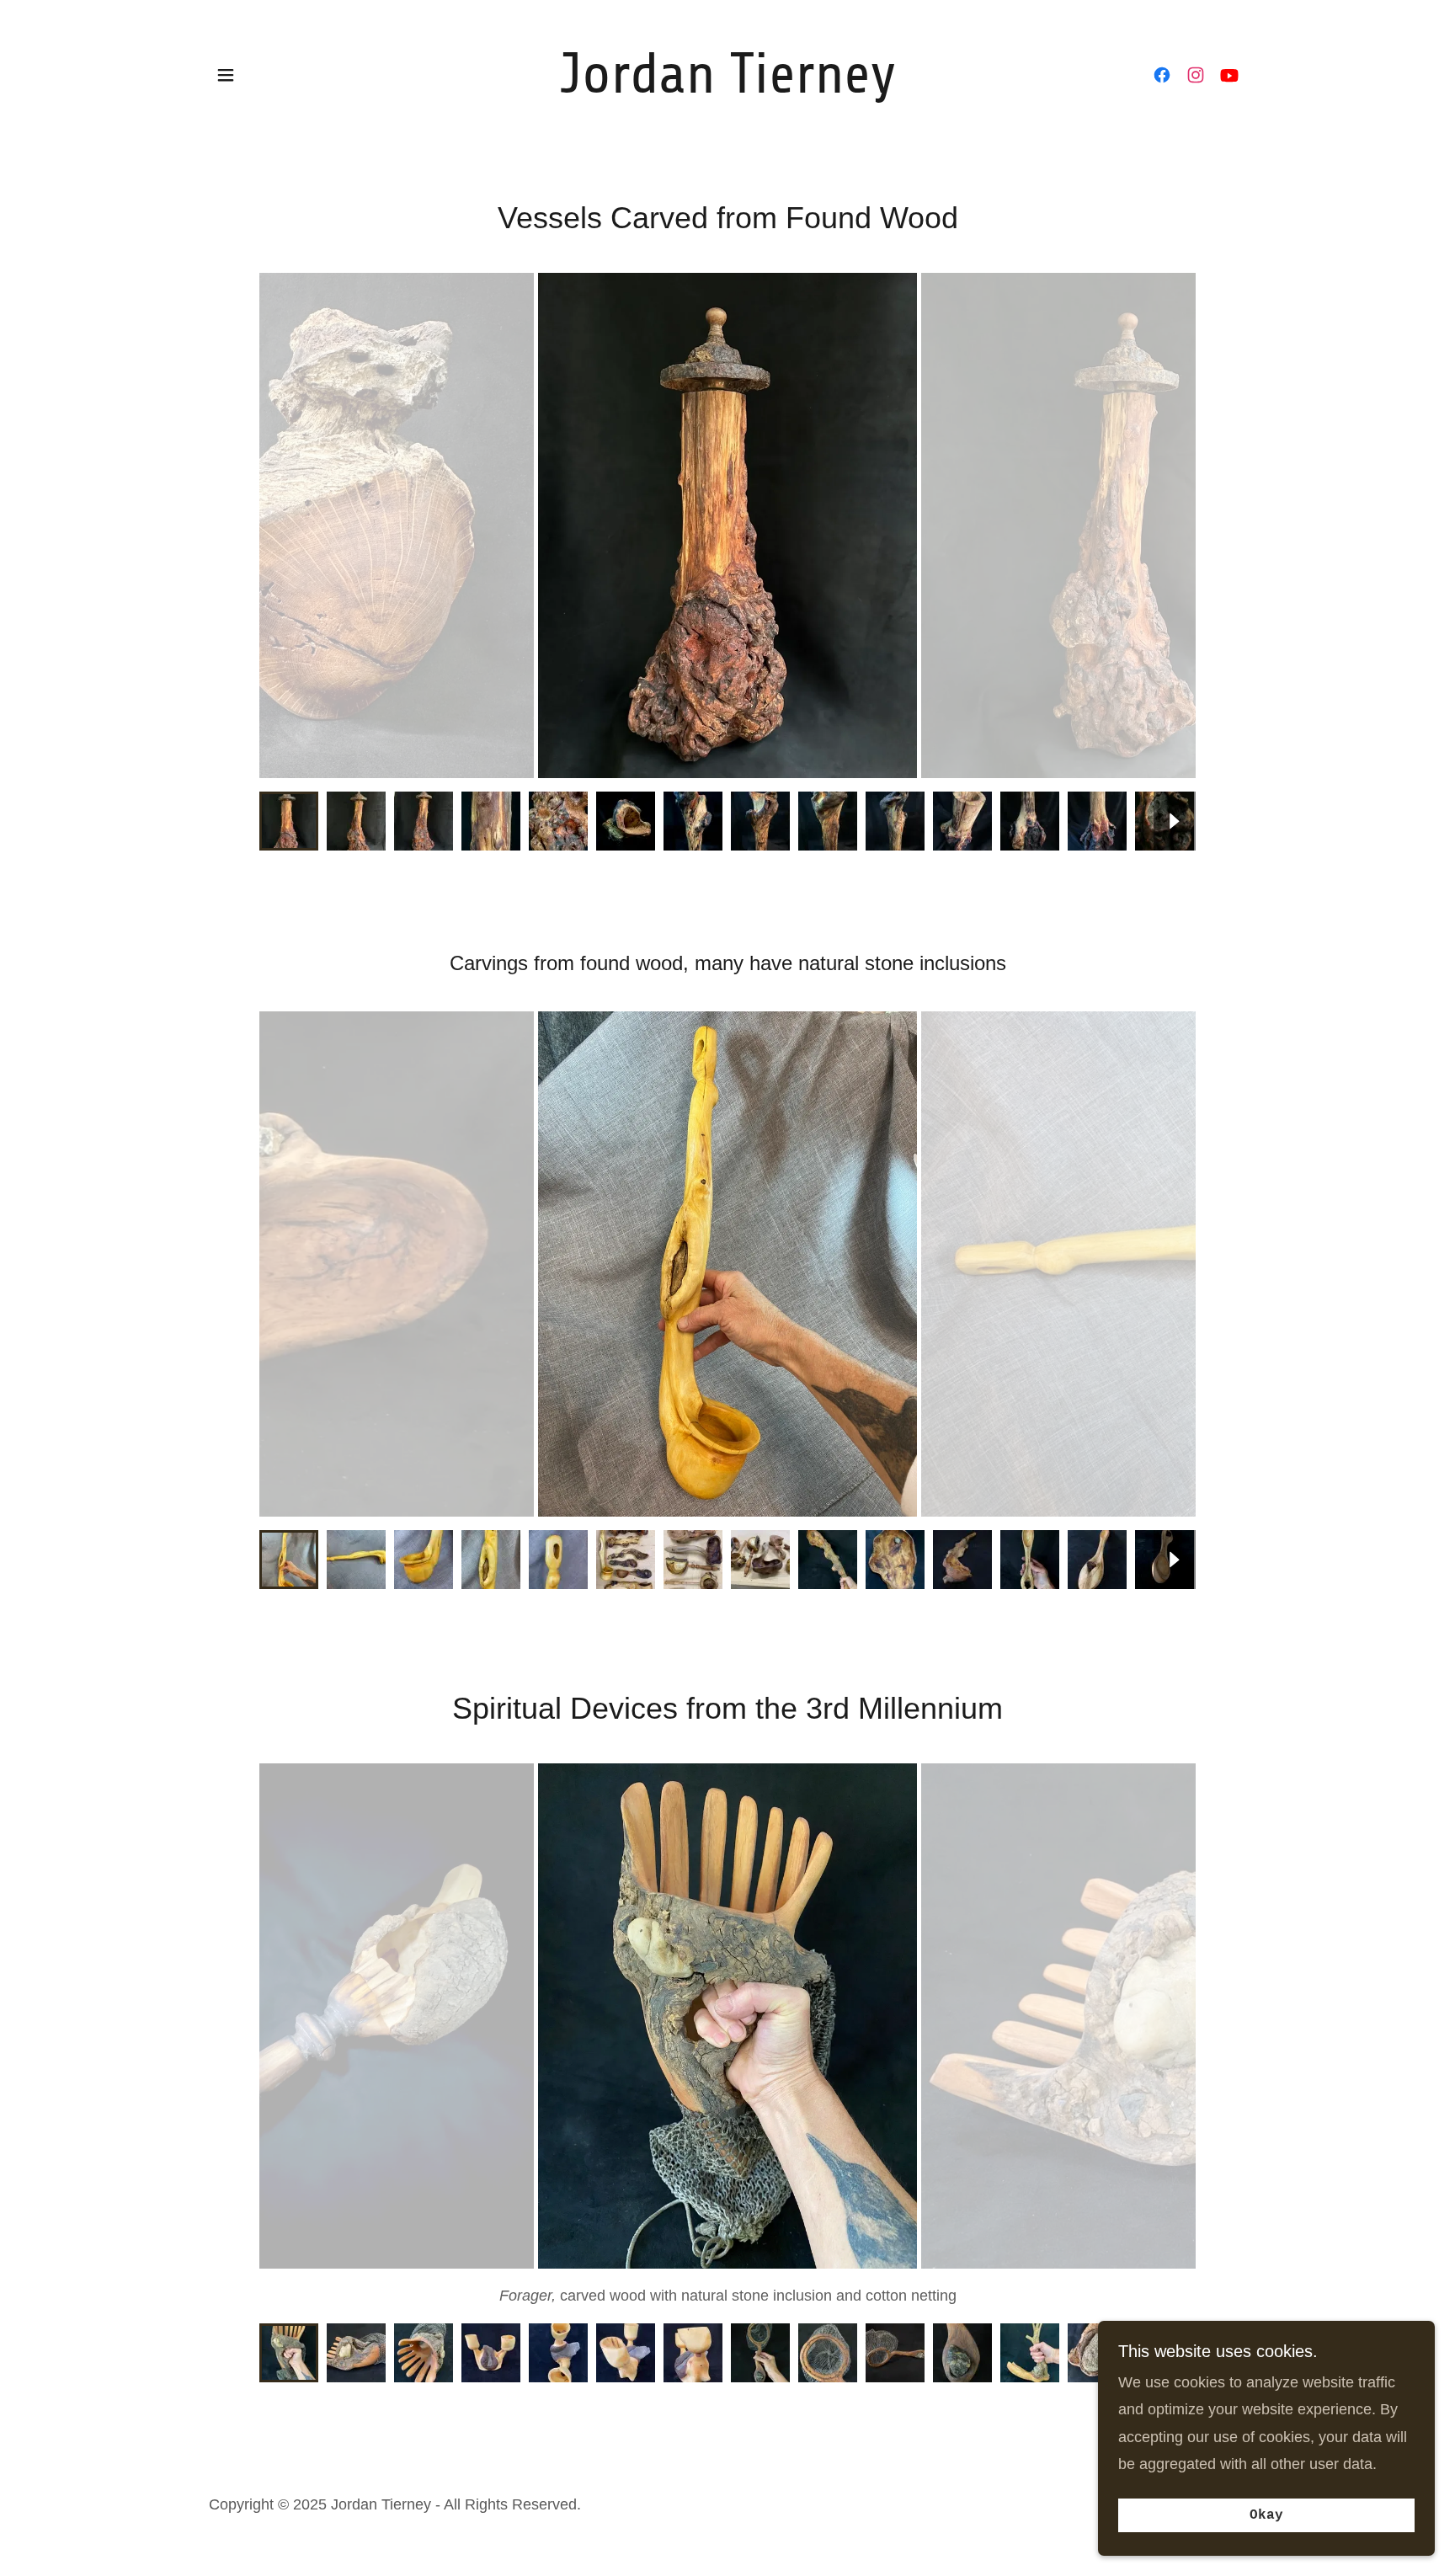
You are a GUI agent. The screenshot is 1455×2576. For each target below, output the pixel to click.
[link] (728, 88)
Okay (1266, 2515)
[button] (226, 75)
